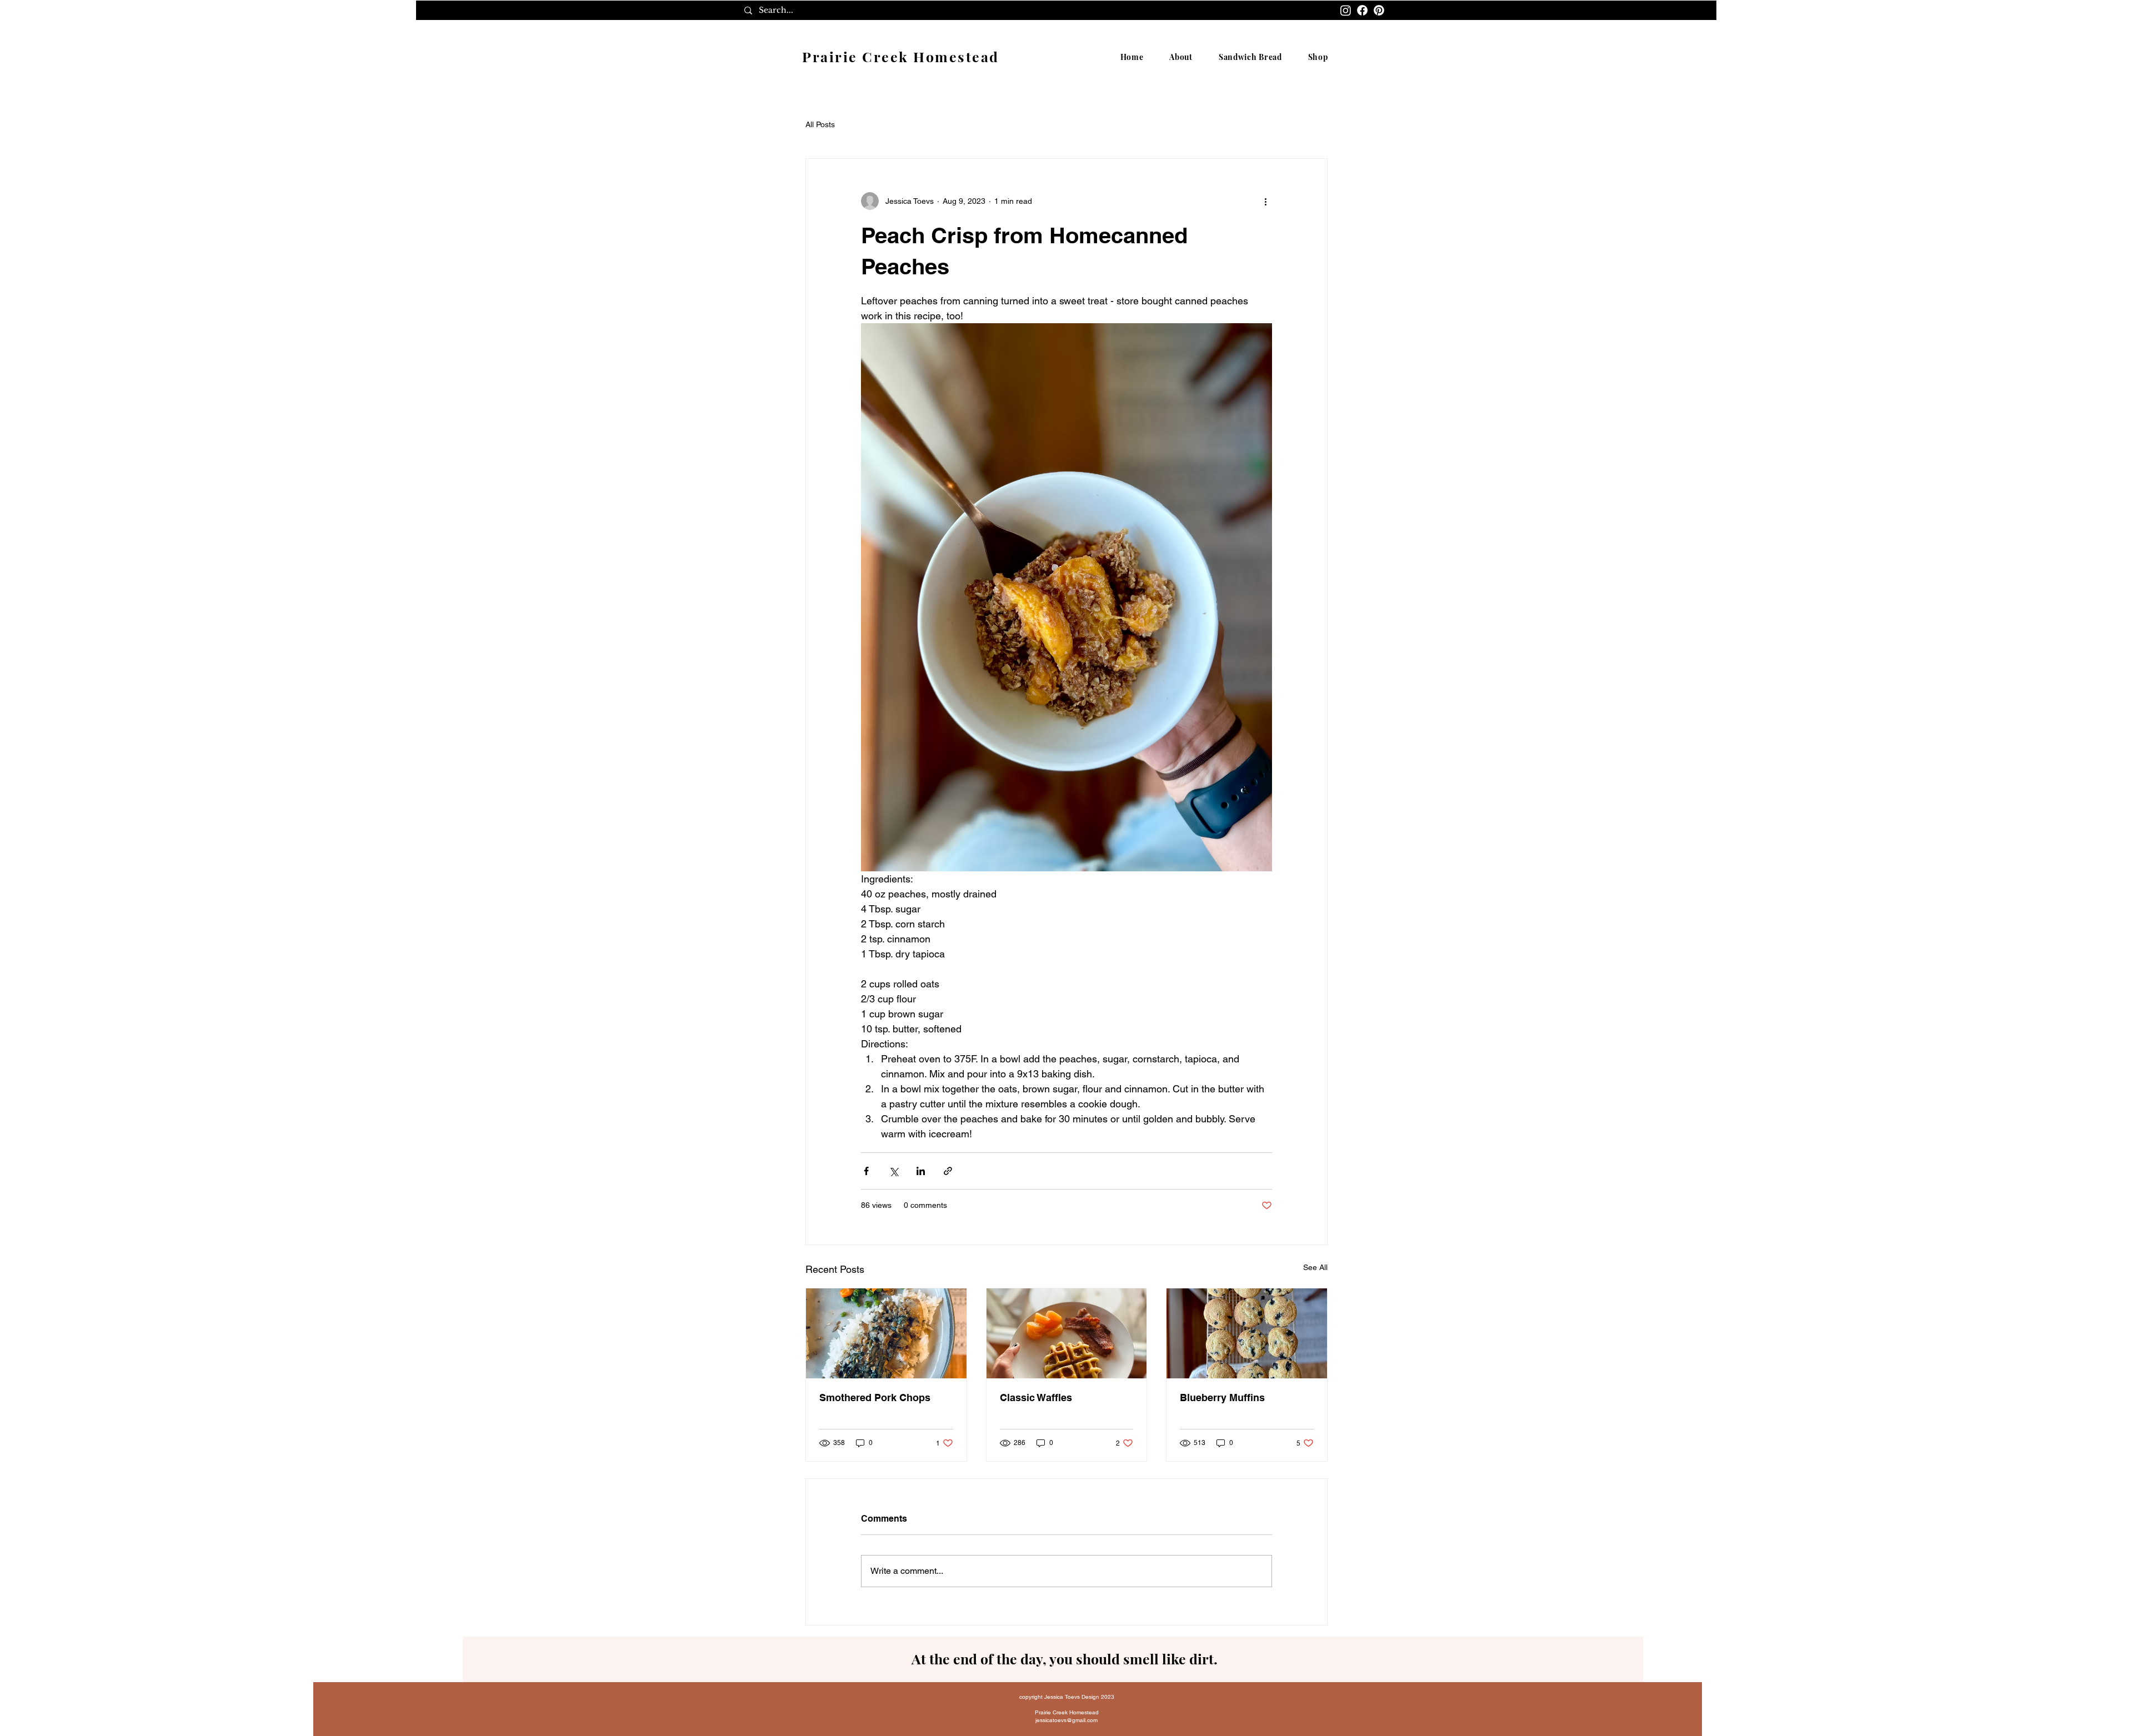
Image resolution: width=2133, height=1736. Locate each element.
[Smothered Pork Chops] (886, 1333)
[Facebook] (1362, 10)
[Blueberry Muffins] (1247, 1333)
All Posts (820, 124)
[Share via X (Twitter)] (893, 1171)
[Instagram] (1346, 10)
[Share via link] (948, 1171)
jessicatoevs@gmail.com (1066, 1720)
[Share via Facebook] (866, 1171)
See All (1315, 1267)
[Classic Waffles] (1067, 1333)
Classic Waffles (1036, 1398)
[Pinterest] (1379, 10)
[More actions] (1265, 201)
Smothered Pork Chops (875, 1398)
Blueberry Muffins (1222, 1398)
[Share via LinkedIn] (921, 1171)
